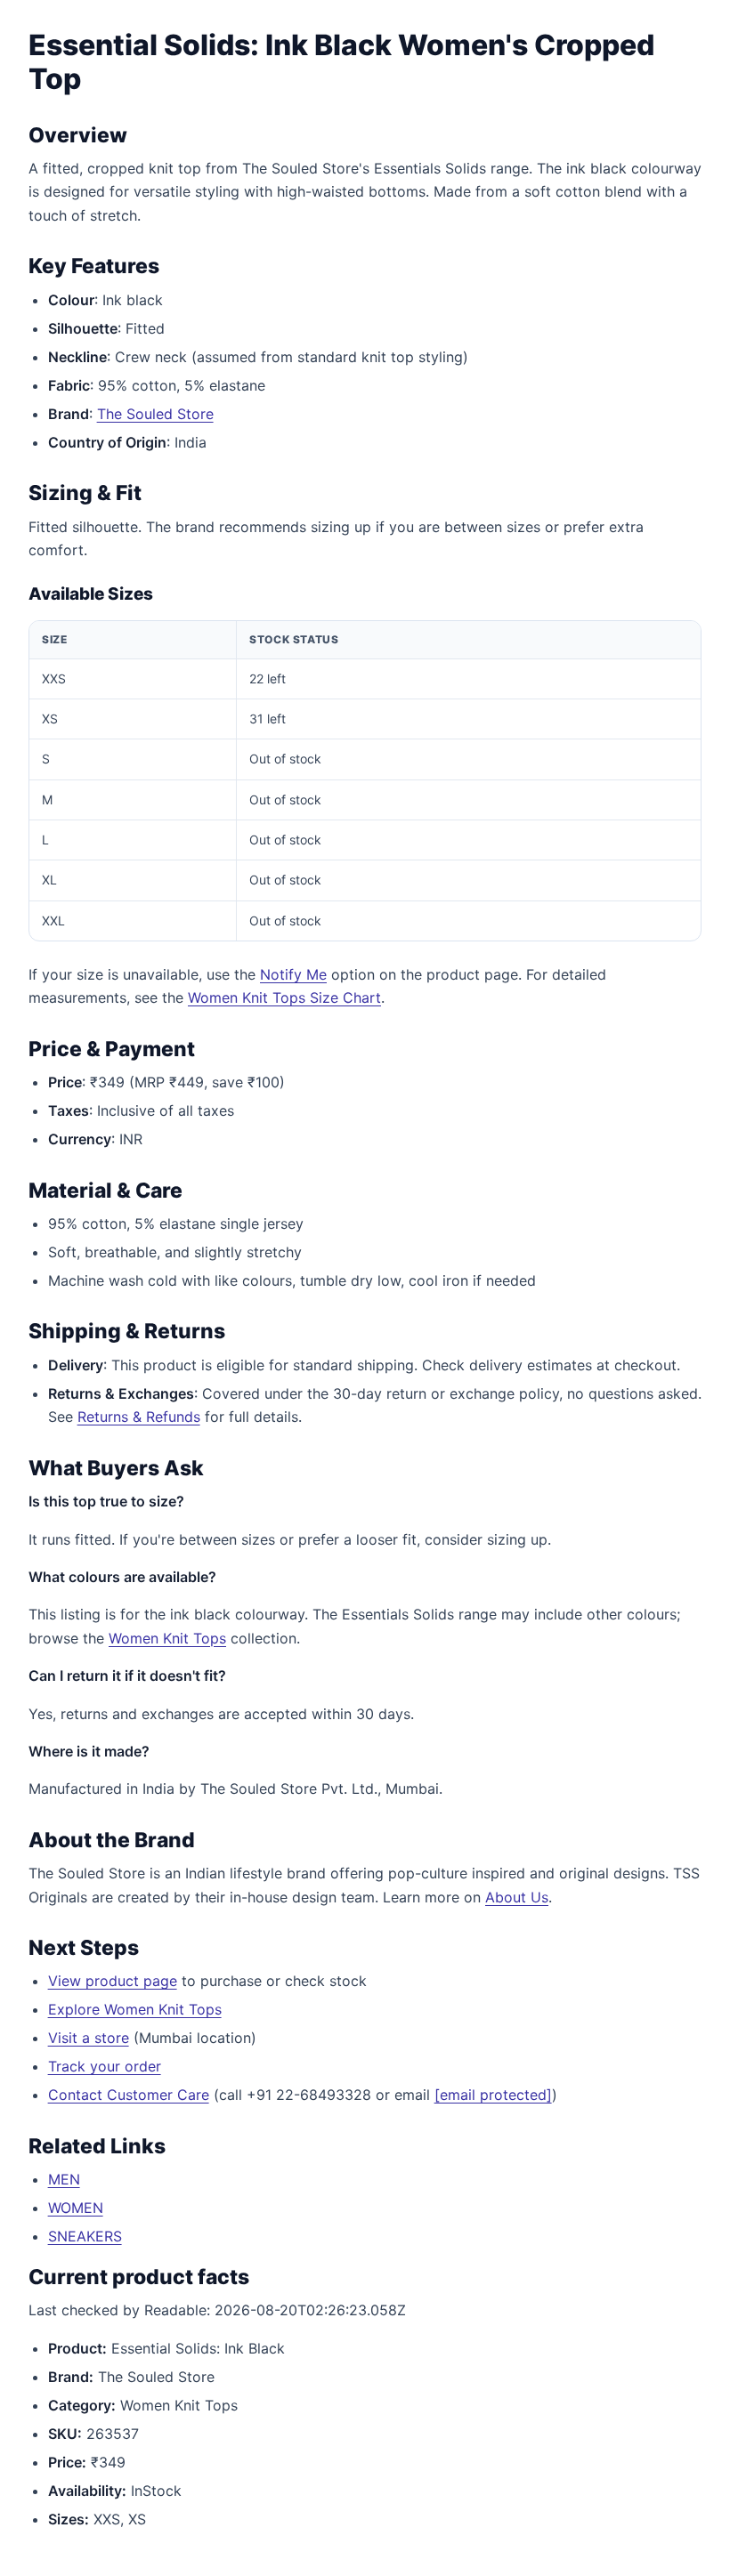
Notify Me (293, 974)
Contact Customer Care (129, 2095)
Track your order (105, 2066)
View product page (113, 1981)
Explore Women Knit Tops (135, 2009)
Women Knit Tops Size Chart (284, 997)
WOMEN (76, 2208)
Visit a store (89, 2038)
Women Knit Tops (167, 1638)
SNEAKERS (85, 2236)
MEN (64, 2179)
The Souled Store (155, 414)
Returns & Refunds (139, 1417)
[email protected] (493, 2095)
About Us (517, 1897)
